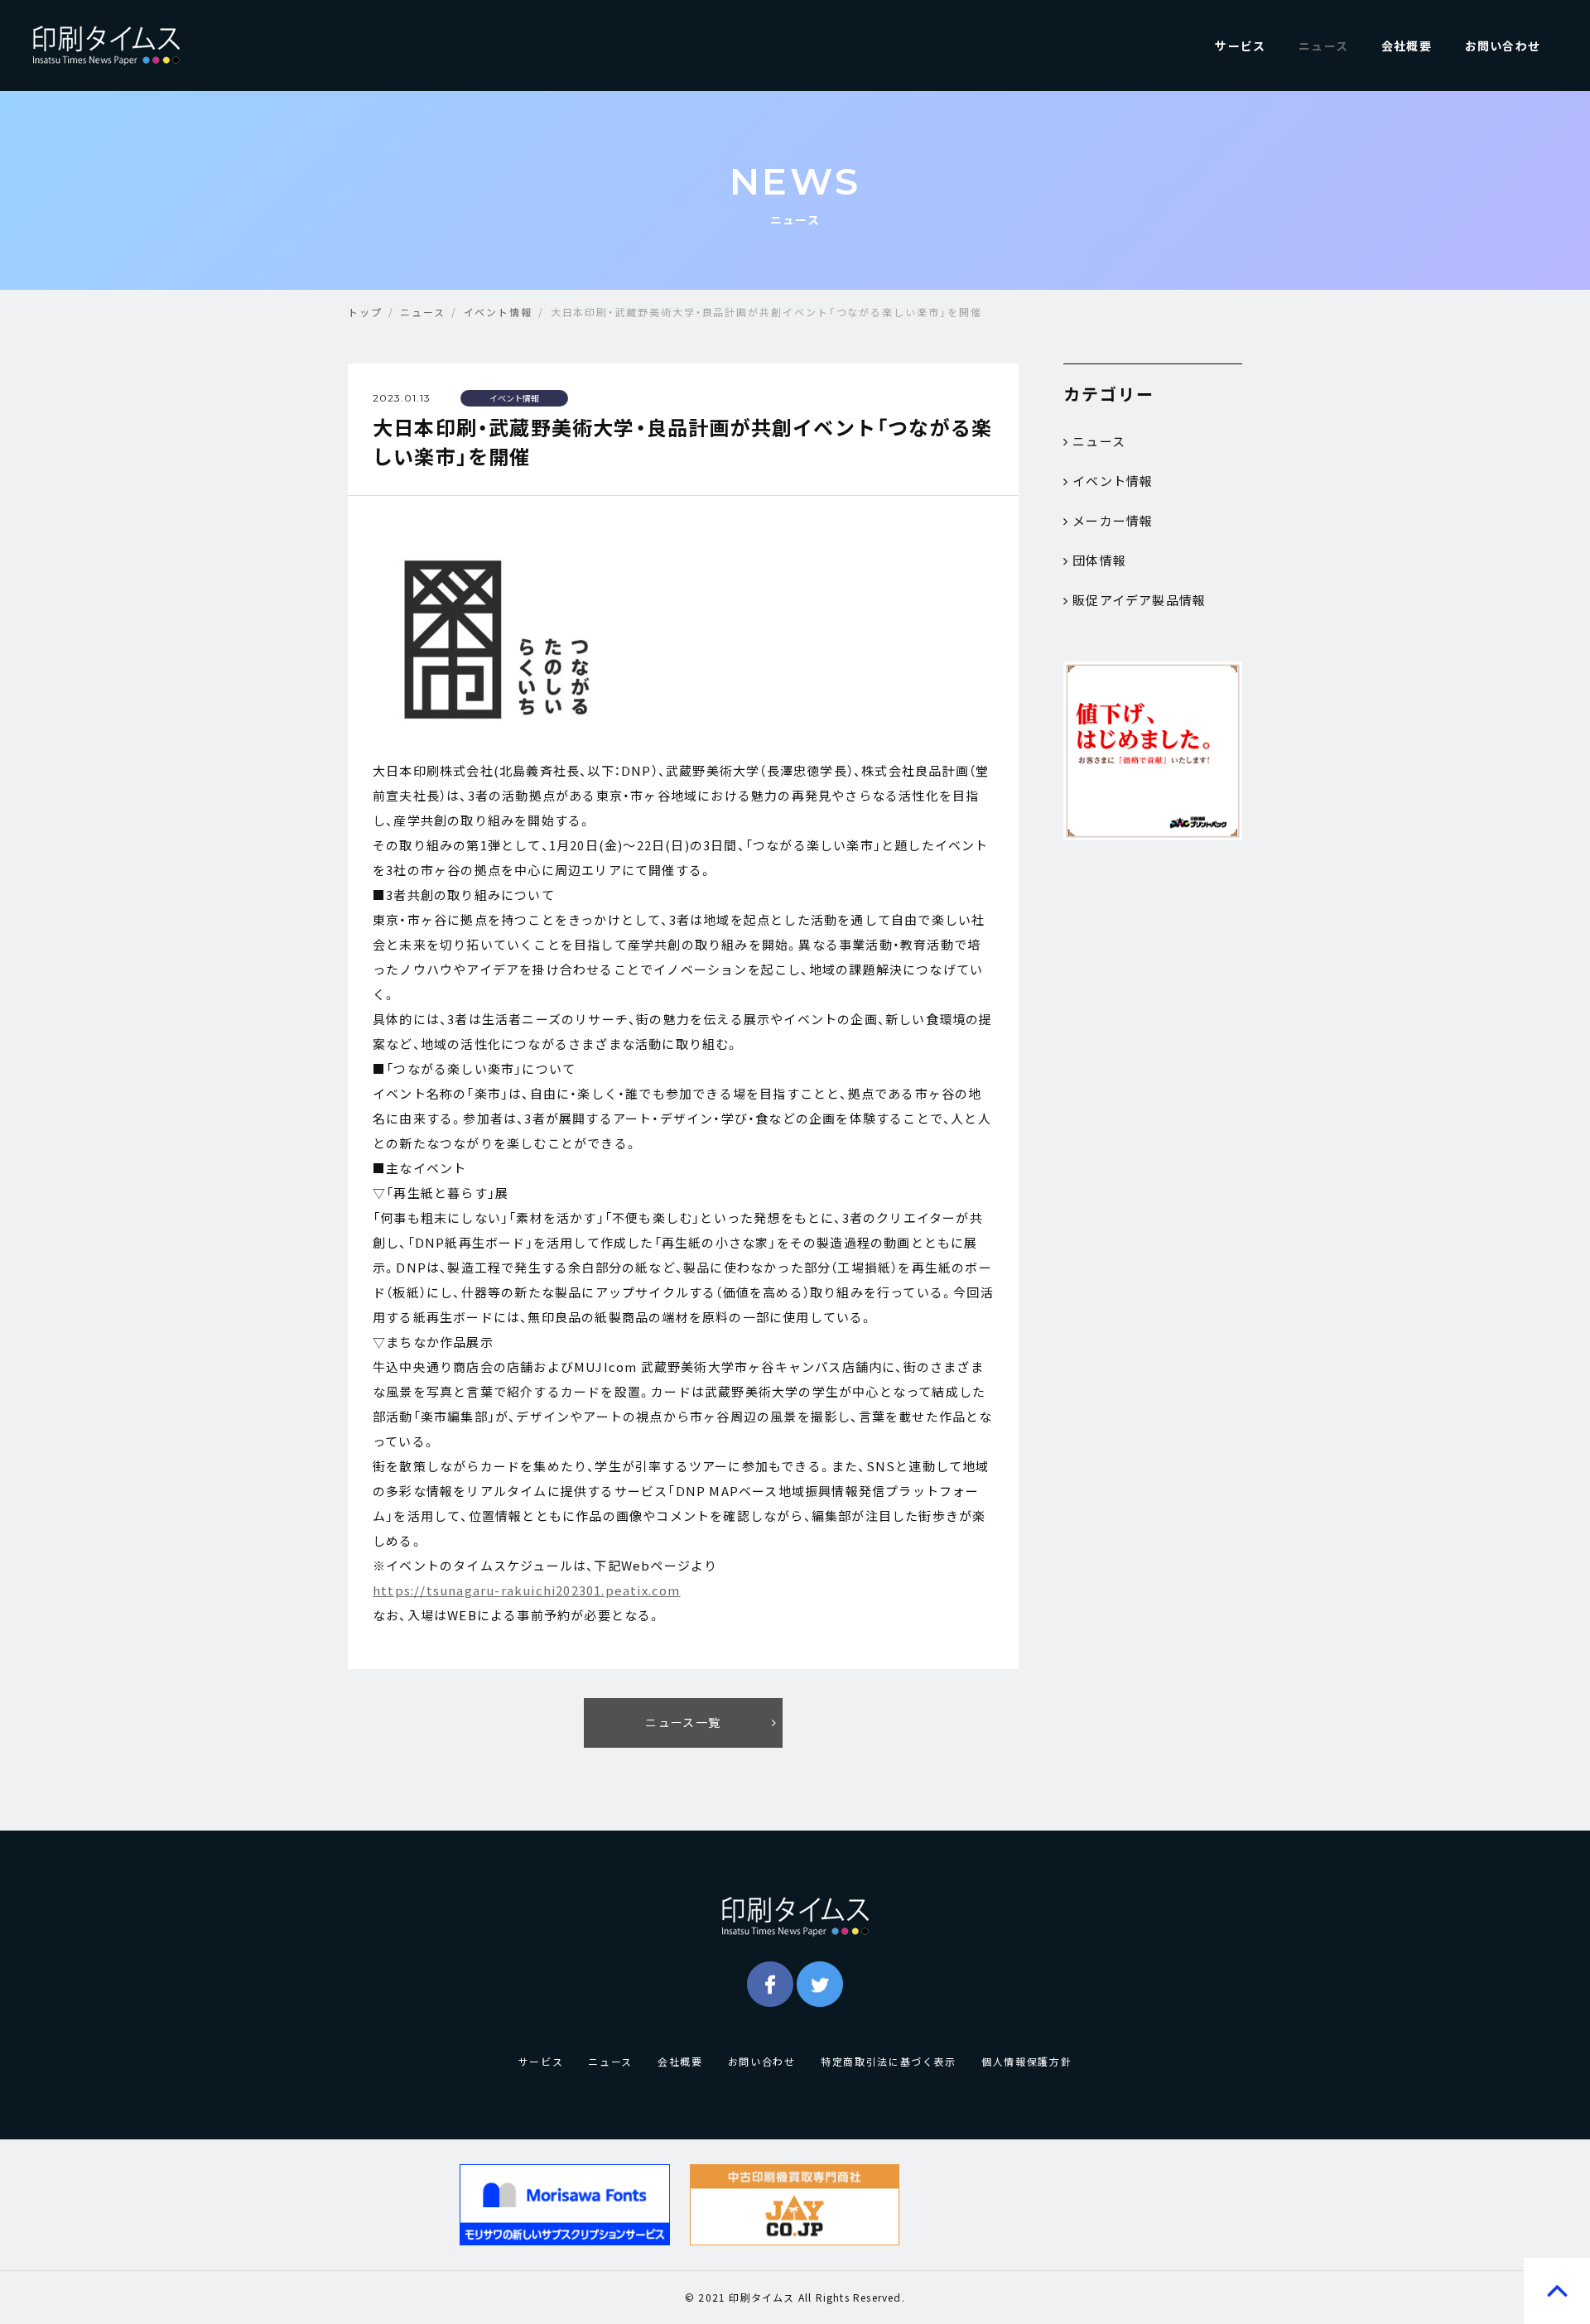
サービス (1240, 46)
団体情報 (1099, 561)
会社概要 (1407, 46)
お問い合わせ (1503, 46)
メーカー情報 (1113, 521)
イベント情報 (1113, 481)
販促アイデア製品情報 (1139, 600)
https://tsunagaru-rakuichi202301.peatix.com (527, 1590)
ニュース (1323, 46)
